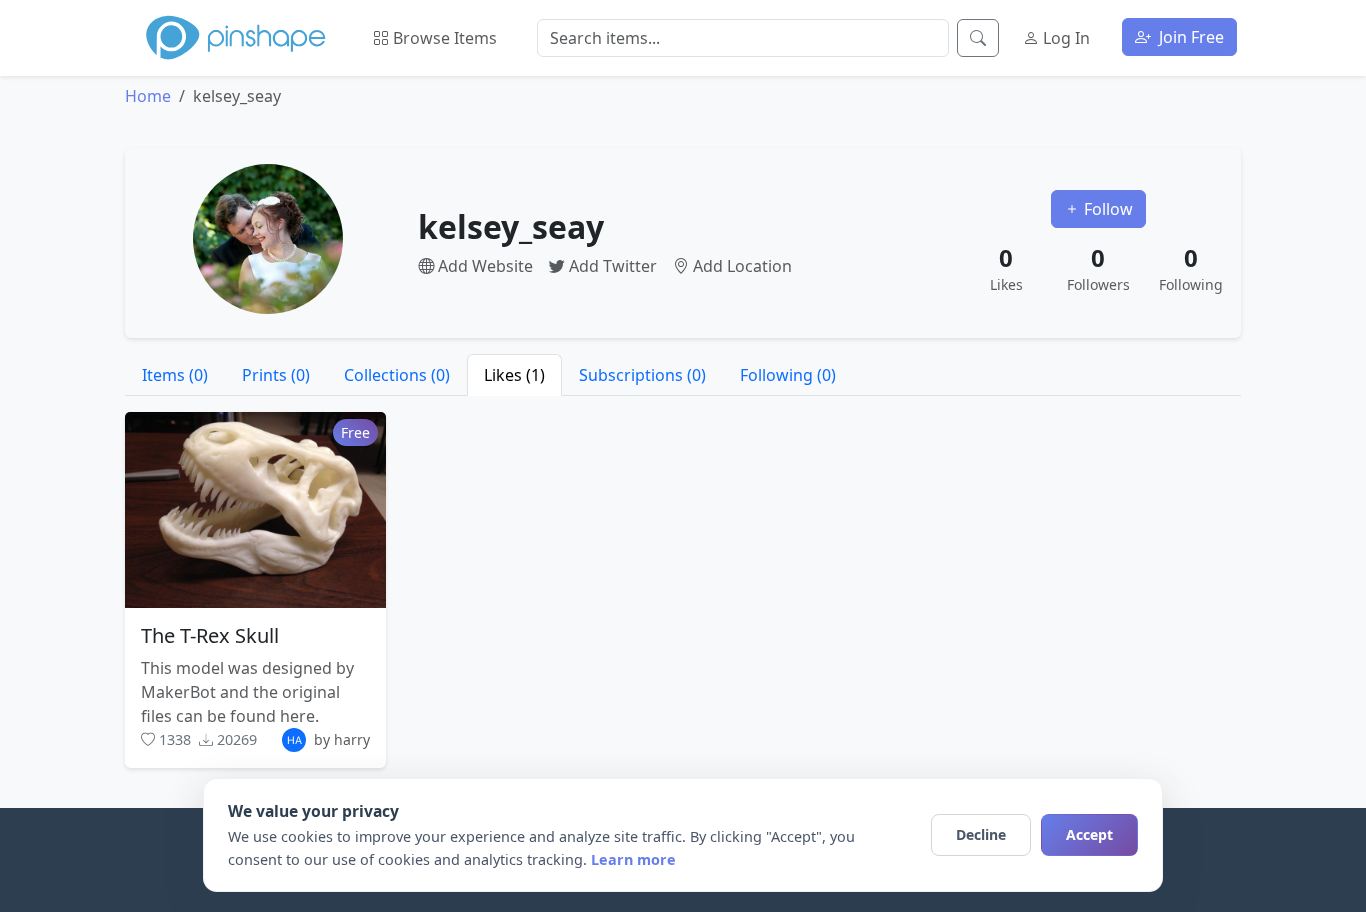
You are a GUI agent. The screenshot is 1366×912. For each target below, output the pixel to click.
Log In (1064, 38)
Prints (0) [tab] (276, 375)
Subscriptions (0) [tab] (642, 375)
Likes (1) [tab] (514, 375)
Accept (1089, 834)
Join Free (1189, 37)
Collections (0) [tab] (397, 375)
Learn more (633, 859)
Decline (981, 834)
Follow (1106, 209)
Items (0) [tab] (175, 375)
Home (148, 96)
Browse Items (443, 38)
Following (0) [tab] (788, 375)
